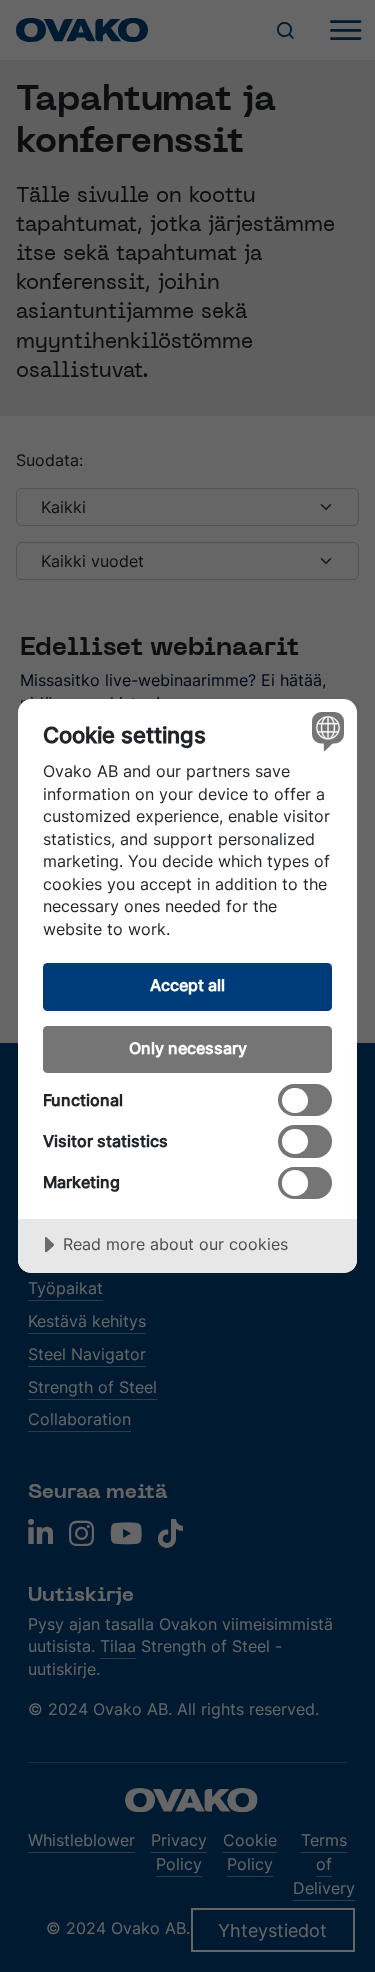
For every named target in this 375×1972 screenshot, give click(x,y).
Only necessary (188, 1048)
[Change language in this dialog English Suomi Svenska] (325, 730)
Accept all (187, 985)
